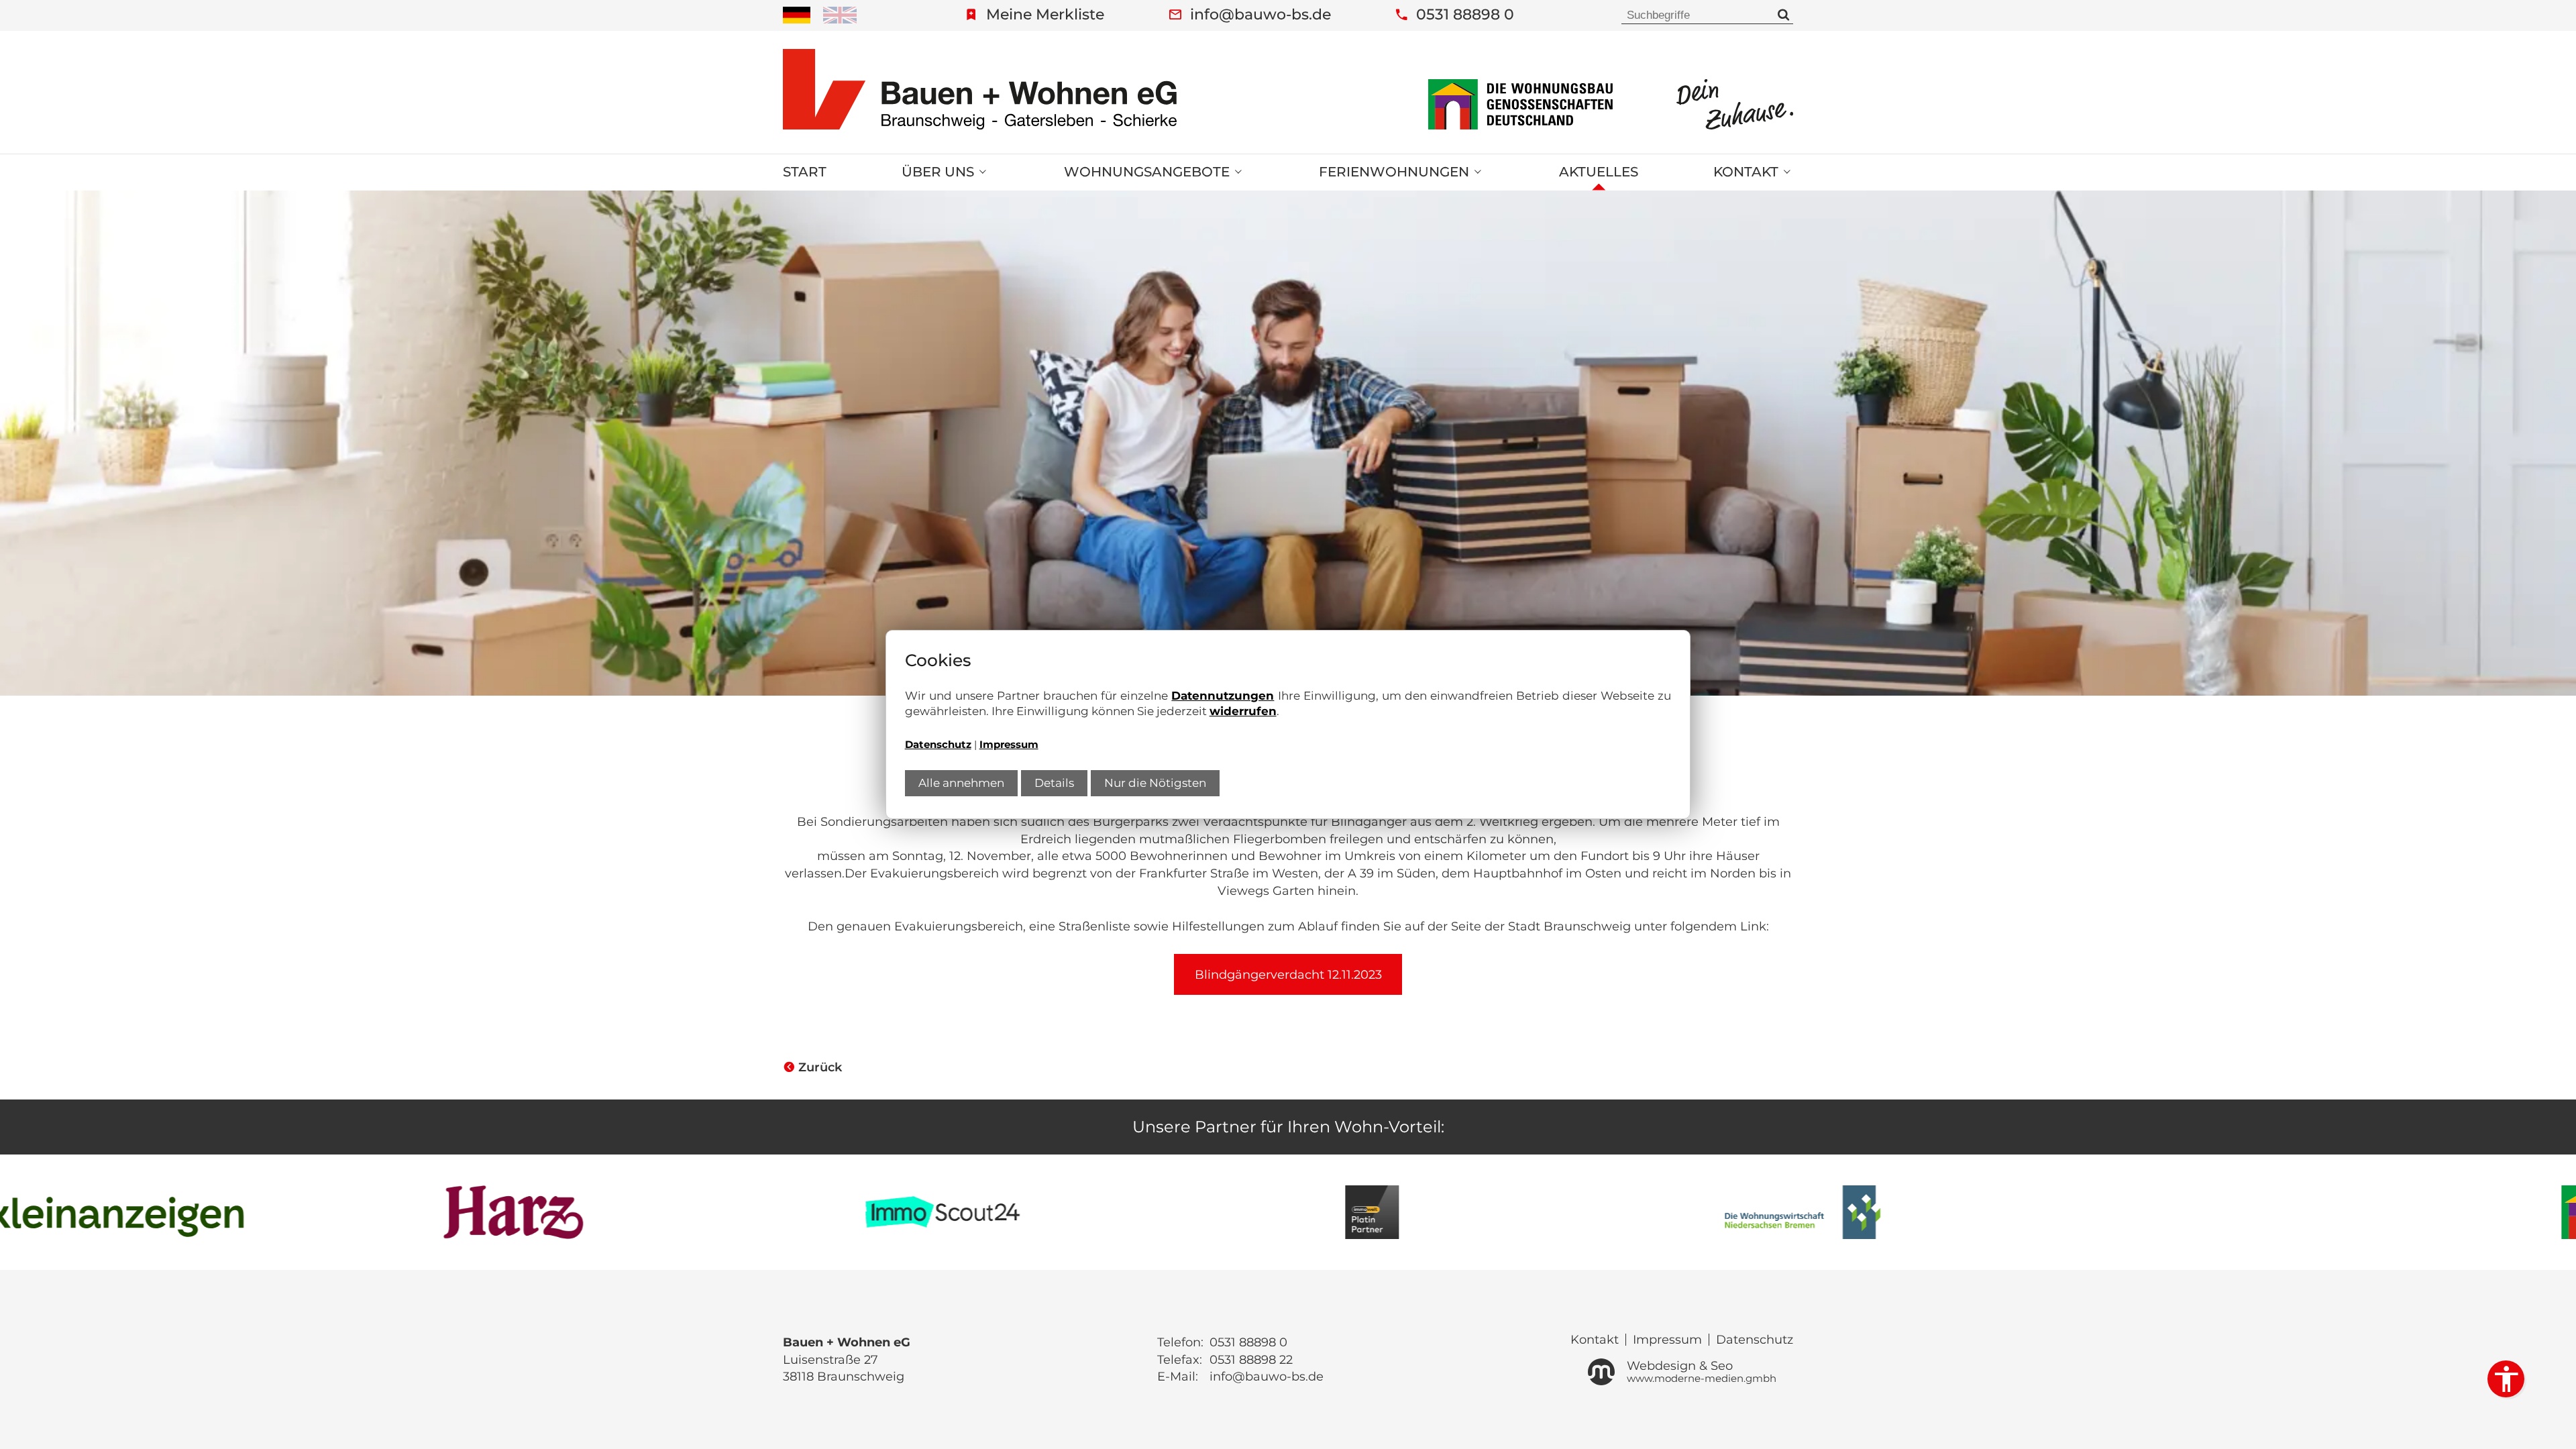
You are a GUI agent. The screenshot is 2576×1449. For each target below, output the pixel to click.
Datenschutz (938, 745)
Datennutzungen (1223, 696)
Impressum (1009, 745)
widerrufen (1243, 711)
